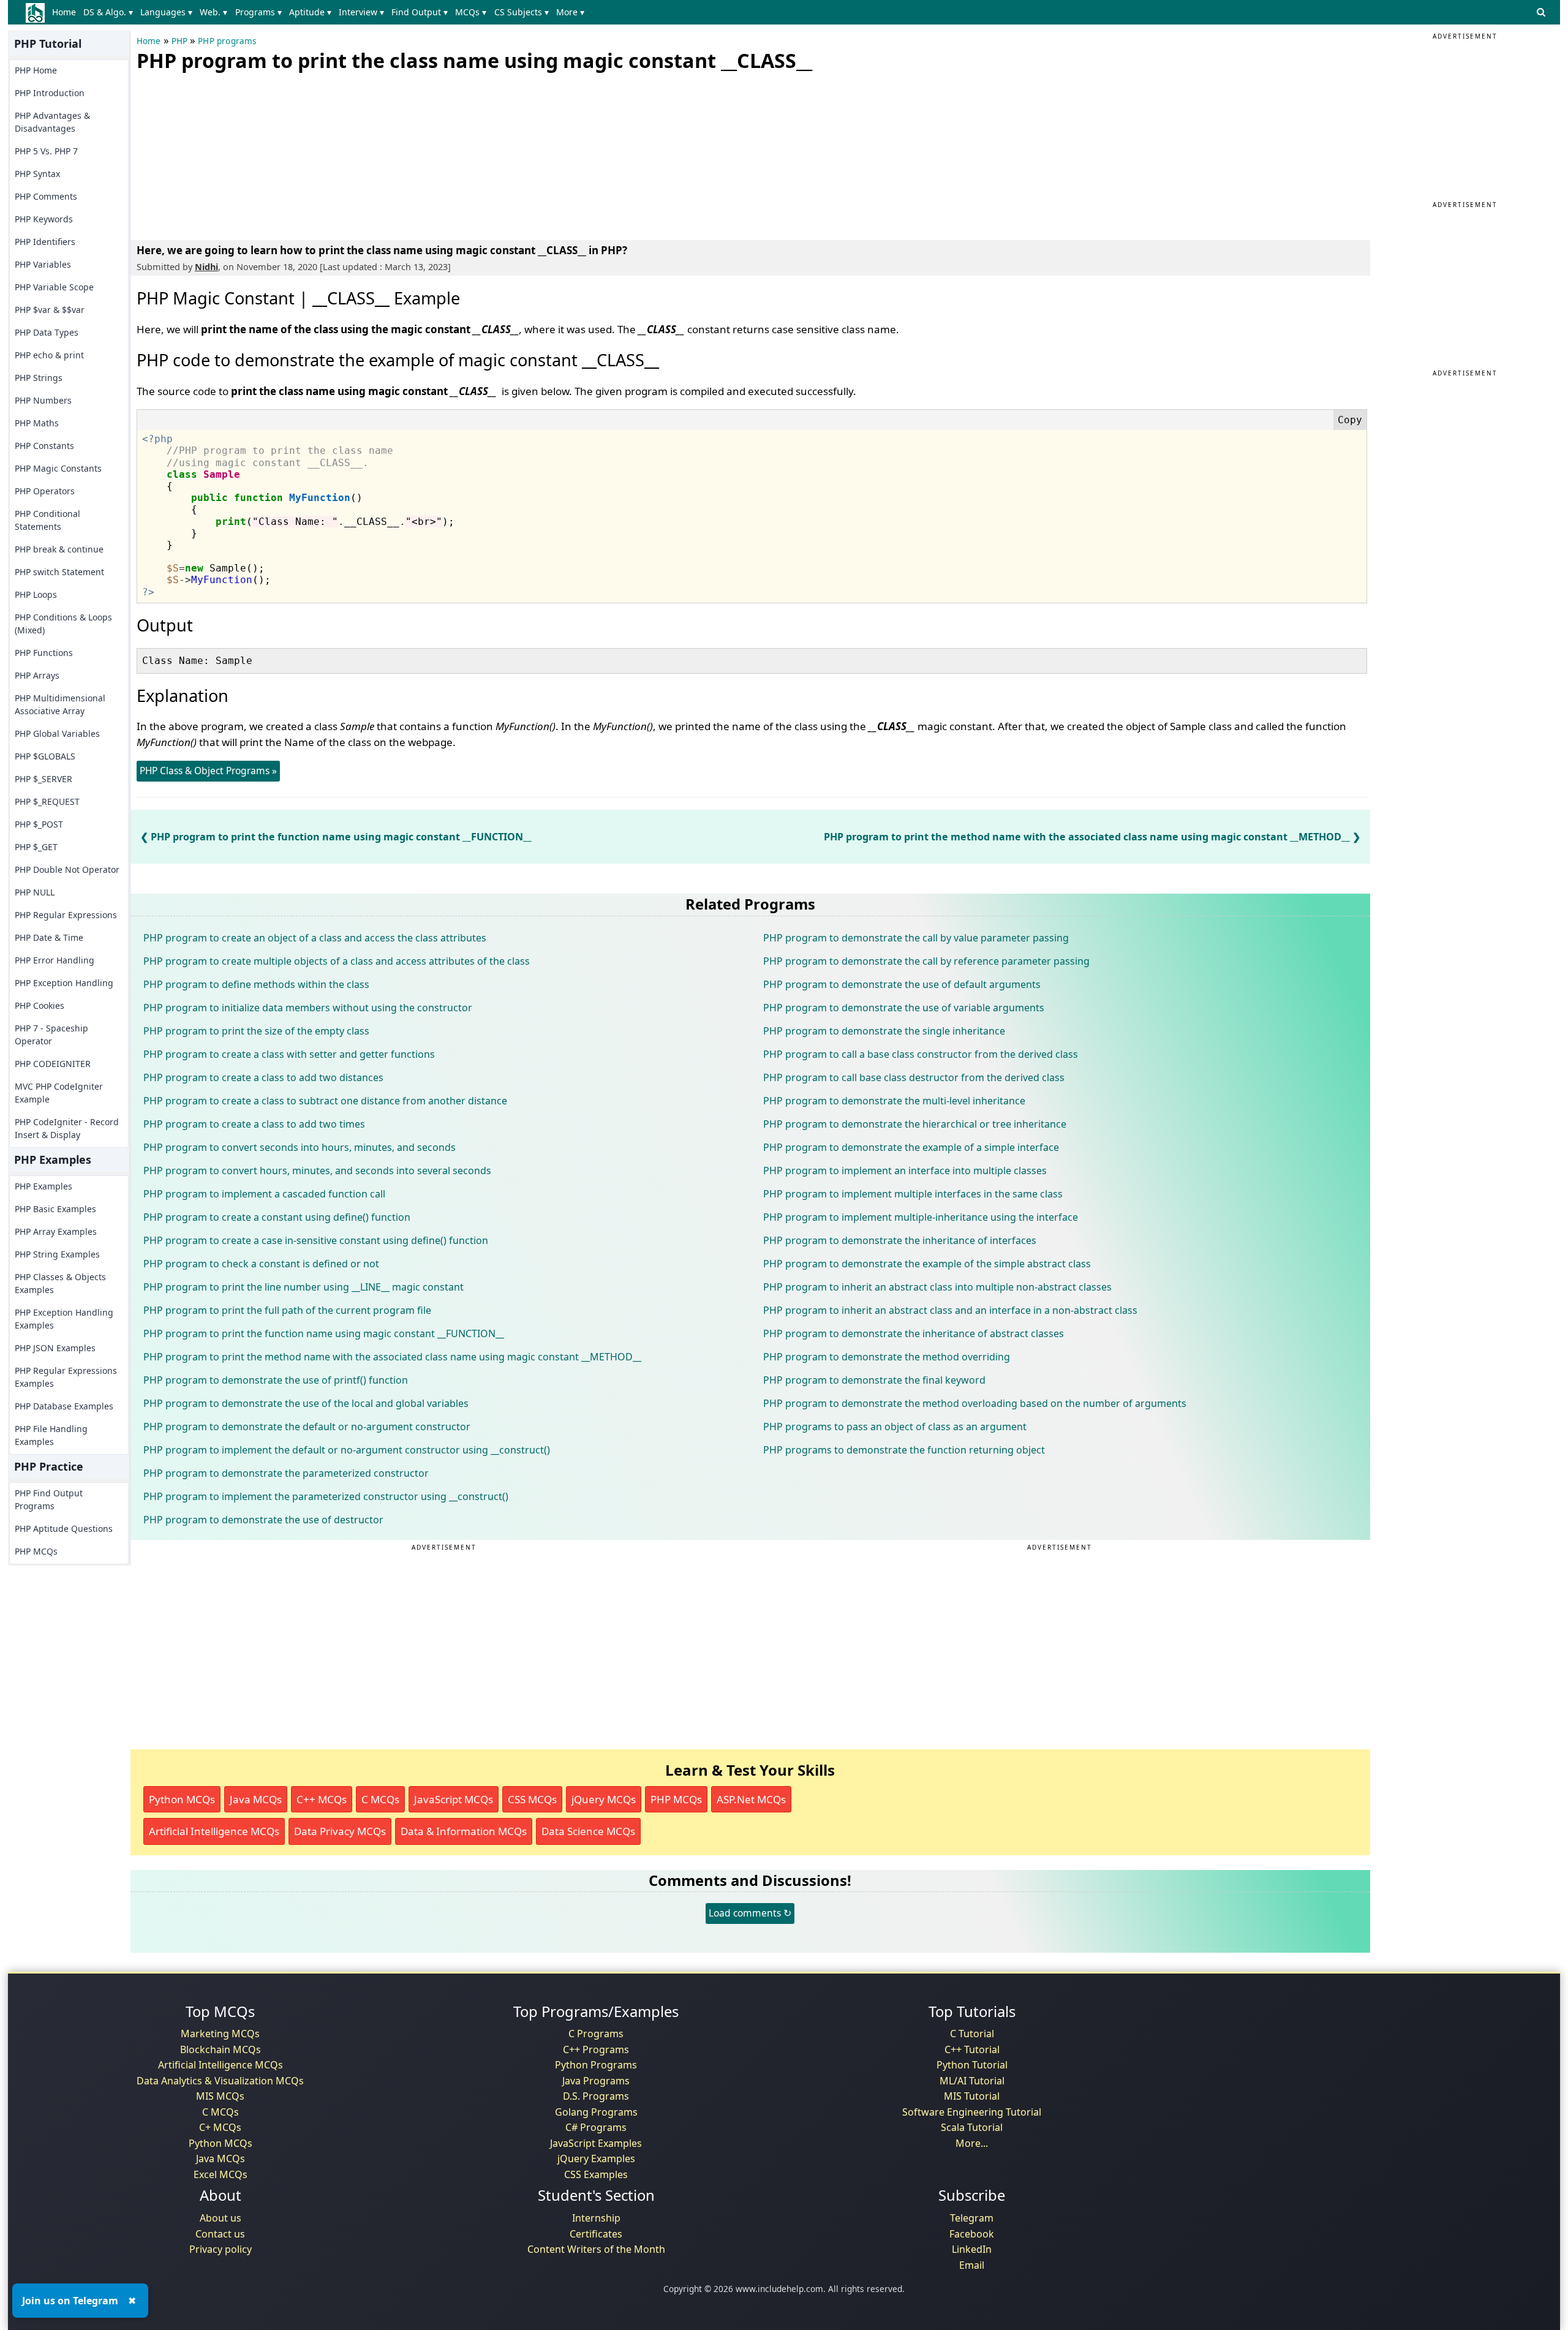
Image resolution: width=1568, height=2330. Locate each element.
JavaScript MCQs (454, 1799)
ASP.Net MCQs (751, 1799)
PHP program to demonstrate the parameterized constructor (286, 1473)
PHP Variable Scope (54, 287)
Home (64, 12)
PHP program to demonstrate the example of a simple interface (911, 1147)
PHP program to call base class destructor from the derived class (914, 1077)
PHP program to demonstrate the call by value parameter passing (916, 938)
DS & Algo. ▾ (108, 12)
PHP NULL (35, 892)
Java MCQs (256, 1799)
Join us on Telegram (70, 2301)
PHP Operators (45, 491)
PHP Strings (39, 378)
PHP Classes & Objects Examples (60, 1283)
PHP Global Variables (57, 733)
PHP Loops (36, 594)
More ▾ (570, 12)
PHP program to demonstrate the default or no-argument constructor (307, 1427)
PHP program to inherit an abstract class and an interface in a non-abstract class (950, 1310)
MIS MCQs (220, 2096)
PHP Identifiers (45, 242)
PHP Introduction (50, 93)
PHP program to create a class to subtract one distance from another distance (325, 1101)
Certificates (596, 2234)
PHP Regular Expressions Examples (66, 1377)
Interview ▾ (361, 12)
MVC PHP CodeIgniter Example (59, 1093)
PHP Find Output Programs (49, 1499)
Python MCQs (182, 1799)
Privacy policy (221, 2249)
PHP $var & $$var (50, 310)
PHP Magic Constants (58, 468)
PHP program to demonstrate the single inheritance (884, 1031)
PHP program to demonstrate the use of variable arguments (904, 1008)
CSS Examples (596, 2174)
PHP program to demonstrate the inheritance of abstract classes (914, 1333)
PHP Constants (44, 446)
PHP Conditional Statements (47, 520)
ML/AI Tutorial (972, 2081)
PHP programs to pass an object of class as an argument (895, 1427)
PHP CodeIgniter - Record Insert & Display (67, 1128)
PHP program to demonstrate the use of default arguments (902, 984)
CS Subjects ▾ (522, 12)
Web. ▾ (213, 12)
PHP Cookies (40, 1005)
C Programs (596, 2034)
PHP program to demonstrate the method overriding (887, 1357)
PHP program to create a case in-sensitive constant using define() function (316, 1240)
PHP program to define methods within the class (256, 984)
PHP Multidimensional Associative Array (60, 704)
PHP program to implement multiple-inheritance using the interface (921, 1217)
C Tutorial (972, 2034)
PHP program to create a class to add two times (254, 1124)
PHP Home (36, 70)
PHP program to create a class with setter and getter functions (289, 1054)
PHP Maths (37, 423)
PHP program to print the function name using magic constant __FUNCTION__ (341, 837)
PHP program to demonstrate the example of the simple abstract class (927, 1264)
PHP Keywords (44, 219)
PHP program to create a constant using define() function (277, 1217)
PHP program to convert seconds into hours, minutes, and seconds (300, 1147)
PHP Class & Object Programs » (208, 771)
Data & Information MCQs (464, 1831)
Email (972, 2265)
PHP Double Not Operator (67, 869)
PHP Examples (43, 1186)
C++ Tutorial (972, 2049)
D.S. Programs (596, 2096)
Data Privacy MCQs (340, 1831)
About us (221, 2218)
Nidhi (206, 267)
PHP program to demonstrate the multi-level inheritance (894, 1101)
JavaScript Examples (596, 2143)
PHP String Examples (57, 1254)
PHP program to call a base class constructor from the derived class (921, 1054)
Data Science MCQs (588, 1831)
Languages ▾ (166, 12)
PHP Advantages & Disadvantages (52, 122)
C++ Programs (596, 2049)
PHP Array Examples (56, 1231)
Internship (596, 2218)
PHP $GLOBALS (45, 756)
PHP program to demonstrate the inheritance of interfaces (900, 1240)
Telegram (972, 2218)
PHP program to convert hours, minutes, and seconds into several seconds (317, 1171)
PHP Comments (46, 196)
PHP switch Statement (59, 572)
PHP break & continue (59, 549)
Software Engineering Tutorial (972, 2112)
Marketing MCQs (220, 2034)
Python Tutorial (972, 2065)
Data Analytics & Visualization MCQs (220, 2081)
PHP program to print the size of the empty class (256, 1031)
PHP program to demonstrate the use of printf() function (276, 1380)
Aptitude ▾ (310, 12)
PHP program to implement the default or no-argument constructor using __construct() (347, 1450)
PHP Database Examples (64, 1406)
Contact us (220, 2234)
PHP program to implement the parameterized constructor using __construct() (326, 1496)
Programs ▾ (258, 12)
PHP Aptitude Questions (64, 1529)
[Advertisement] (228, 153)
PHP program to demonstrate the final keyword (874, 1380)
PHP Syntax (37, 174)
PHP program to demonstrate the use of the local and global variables (306, 1403)
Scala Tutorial (972, 2127)
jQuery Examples (596, 2158)
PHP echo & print (49, 355)
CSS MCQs (532, 1799)
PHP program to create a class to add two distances (263, 1077)
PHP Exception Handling (64, 983)
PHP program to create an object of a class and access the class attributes (315, 938)
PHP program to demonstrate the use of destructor (263, 1520)
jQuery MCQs (604, 1799)
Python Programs (596, 2065)
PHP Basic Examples (55, 1209)
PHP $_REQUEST (47, 801)
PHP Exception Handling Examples (64, 1319)
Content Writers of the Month (596, 2249)
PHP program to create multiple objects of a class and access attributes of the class (337, 961)
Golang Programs (596, 2112)
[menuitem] (66, 12)
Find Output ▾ (420, 12)
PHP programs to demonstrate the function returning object (904, 1450)
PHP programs (227, 41)
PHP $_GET (36, 847)
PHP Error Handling (55, 960)
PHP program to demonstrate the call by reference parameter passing (926, 961)
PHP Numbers (43, 400)
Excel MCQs (221, 2174)
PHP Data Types (47, 332)
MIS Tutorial (972, 2096)
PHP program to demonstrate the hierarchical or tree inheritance (915, 1124)
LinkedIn (972, 2249)
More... (972, 2143)
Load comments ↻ (750, 1913)
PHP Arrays (37, 675)
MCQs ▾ (471, 12)
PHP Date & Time (49, 937)
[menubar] (321, 12)
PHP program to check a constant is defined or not (261, 1264)
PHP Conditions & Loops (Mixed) (63, 624)
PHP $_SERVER (43, 779)
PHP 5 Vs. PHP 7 (46, 151)
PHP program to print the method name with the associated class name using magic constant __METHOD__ (1087, 837)
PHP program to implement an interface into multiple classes (905, 1171)
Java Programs (596, 2081)
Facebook (972, 2234)
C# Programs (596, 2127)
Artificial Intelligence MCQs (214, 1831)
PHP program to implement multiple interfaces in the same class (913, 1194)
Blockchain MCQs (221, 2049)
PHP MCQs (36, 1551)
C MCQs (380, 1799)
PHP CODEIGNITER (53, 1064)
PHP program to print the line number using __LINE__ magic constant (303, 1287)
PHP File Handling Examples (51, 1435)
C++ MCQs (322, 1799)
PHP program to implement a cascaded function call (264, 1194)
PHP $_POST (39, 824)
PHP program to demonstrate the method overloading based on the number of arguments (975, 1403)
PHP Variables (43, 264)
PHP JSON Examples (55, 1348)
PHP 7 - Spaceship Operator (51, 1035)
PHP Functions (44, 653)
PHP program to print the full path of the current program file (287, 1310)
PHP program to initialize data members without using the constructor (308, 1008)
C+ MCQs (220, 2127)
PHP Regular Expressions (66, 915)
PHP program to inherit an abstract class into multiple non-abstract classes (937, 1287)
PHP (180, 41)
